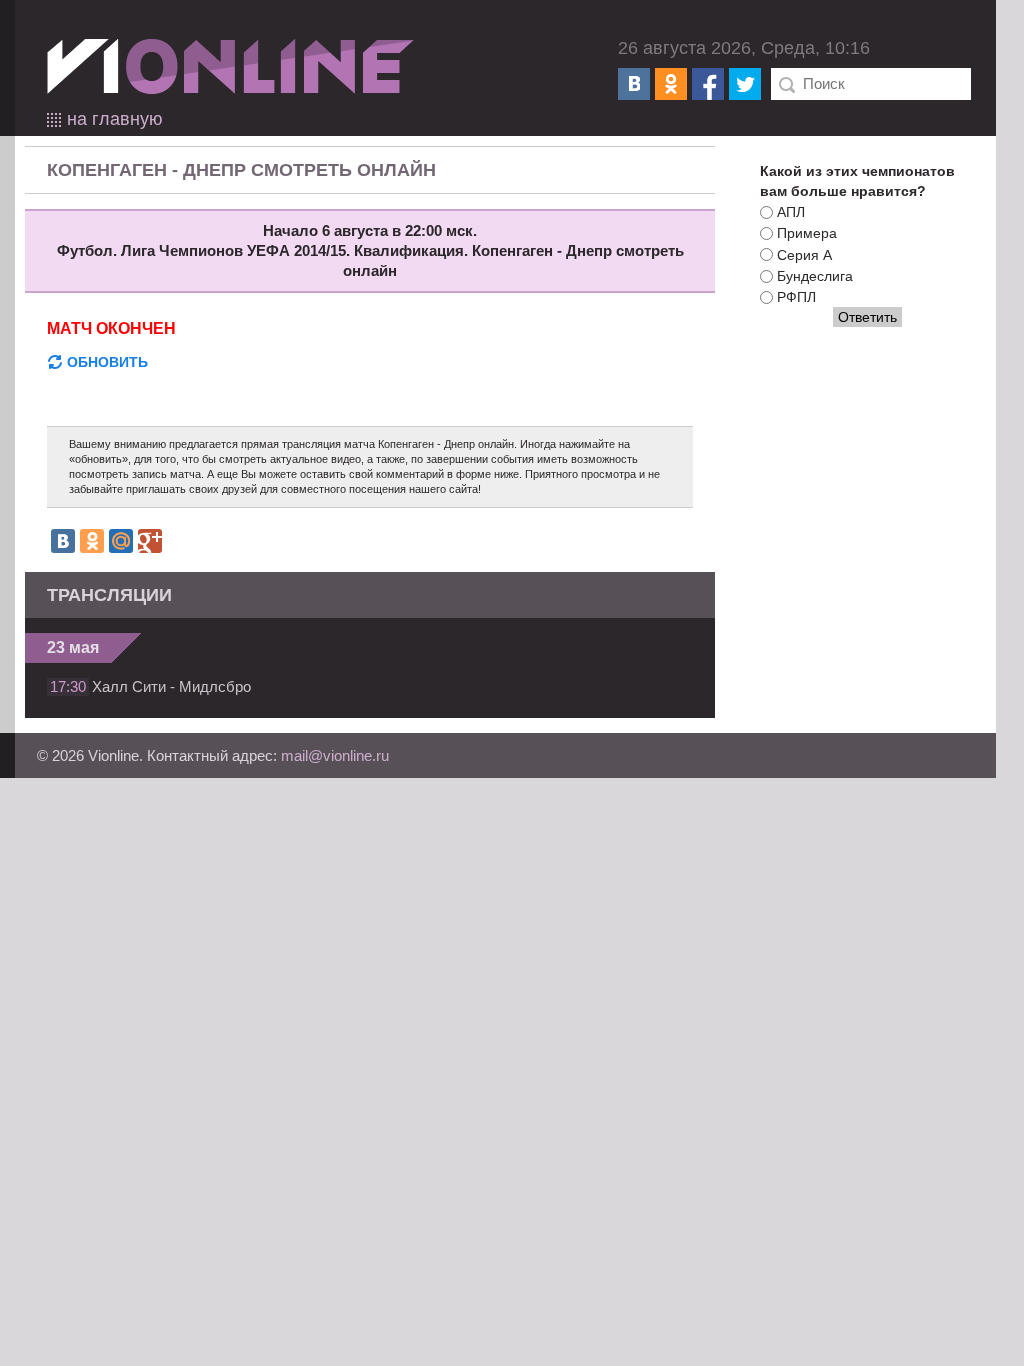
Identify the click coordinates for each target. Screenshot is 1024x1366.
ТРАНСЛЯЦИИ (109, 595)
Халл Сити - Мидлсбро (171, 686)
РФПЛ (796, 297)
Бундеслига (815, 276)
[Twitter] (745, 84)
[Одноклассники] (671, 84)
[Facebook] (708, 84)
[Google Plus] (150, 541)
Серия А (804, 255)
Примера (807, 234)
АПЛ (791, 212)
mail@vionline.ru (335, 755)
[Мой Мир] (121, 541)
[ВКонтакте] (634, 84)
